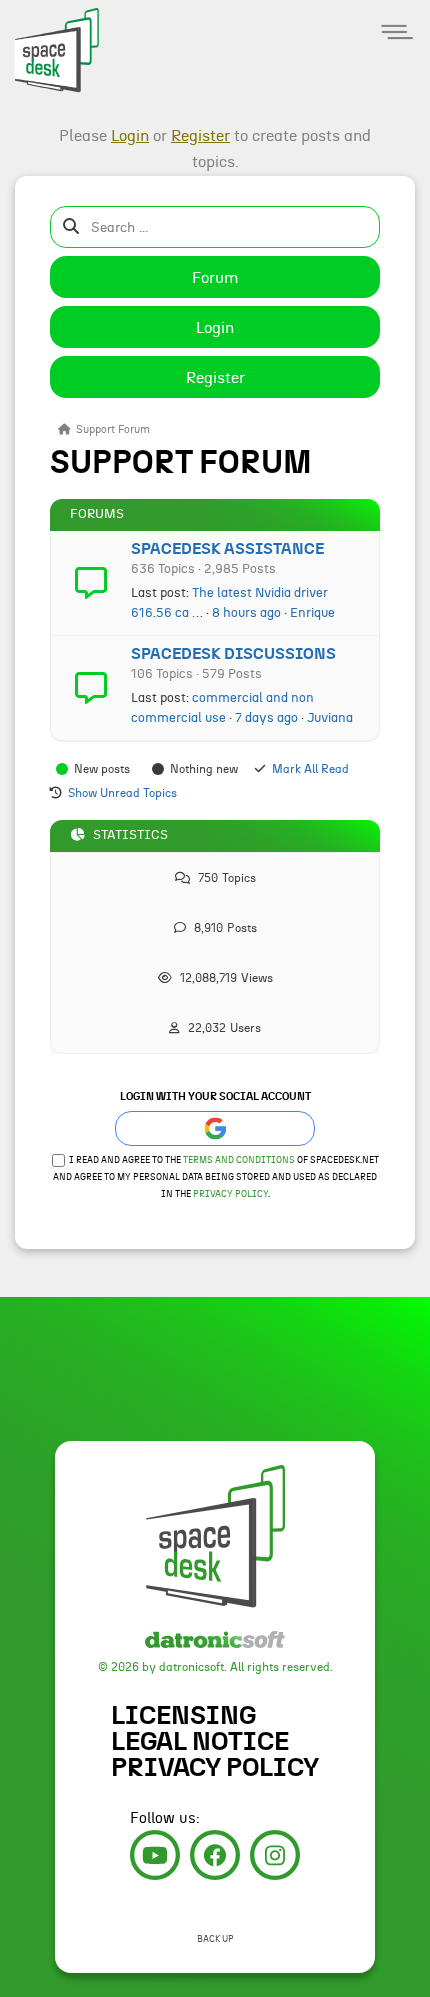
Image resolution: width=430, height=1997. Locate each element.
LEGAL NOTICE (200, 1742)
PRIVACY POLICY (215, 1768)
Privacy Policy (230, 1194)
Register (215, 378)
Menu (397, 32)
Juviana (330, 718)
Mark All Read (310, 769)
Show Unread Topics (122, 793)
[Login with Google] (215, 1128)
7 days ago (266, 718)
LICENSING (183, 1716)
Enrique (312, 613)
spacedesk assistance (227, 549)
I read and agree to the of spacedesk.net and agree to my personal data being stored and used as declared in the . (216, 1177)
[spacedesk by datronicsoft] (50, 47)
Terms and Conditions (239, 1160)
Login (215, 328)
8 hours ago (246, 613)
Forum (215, 278)
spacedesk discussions (233, 654)
